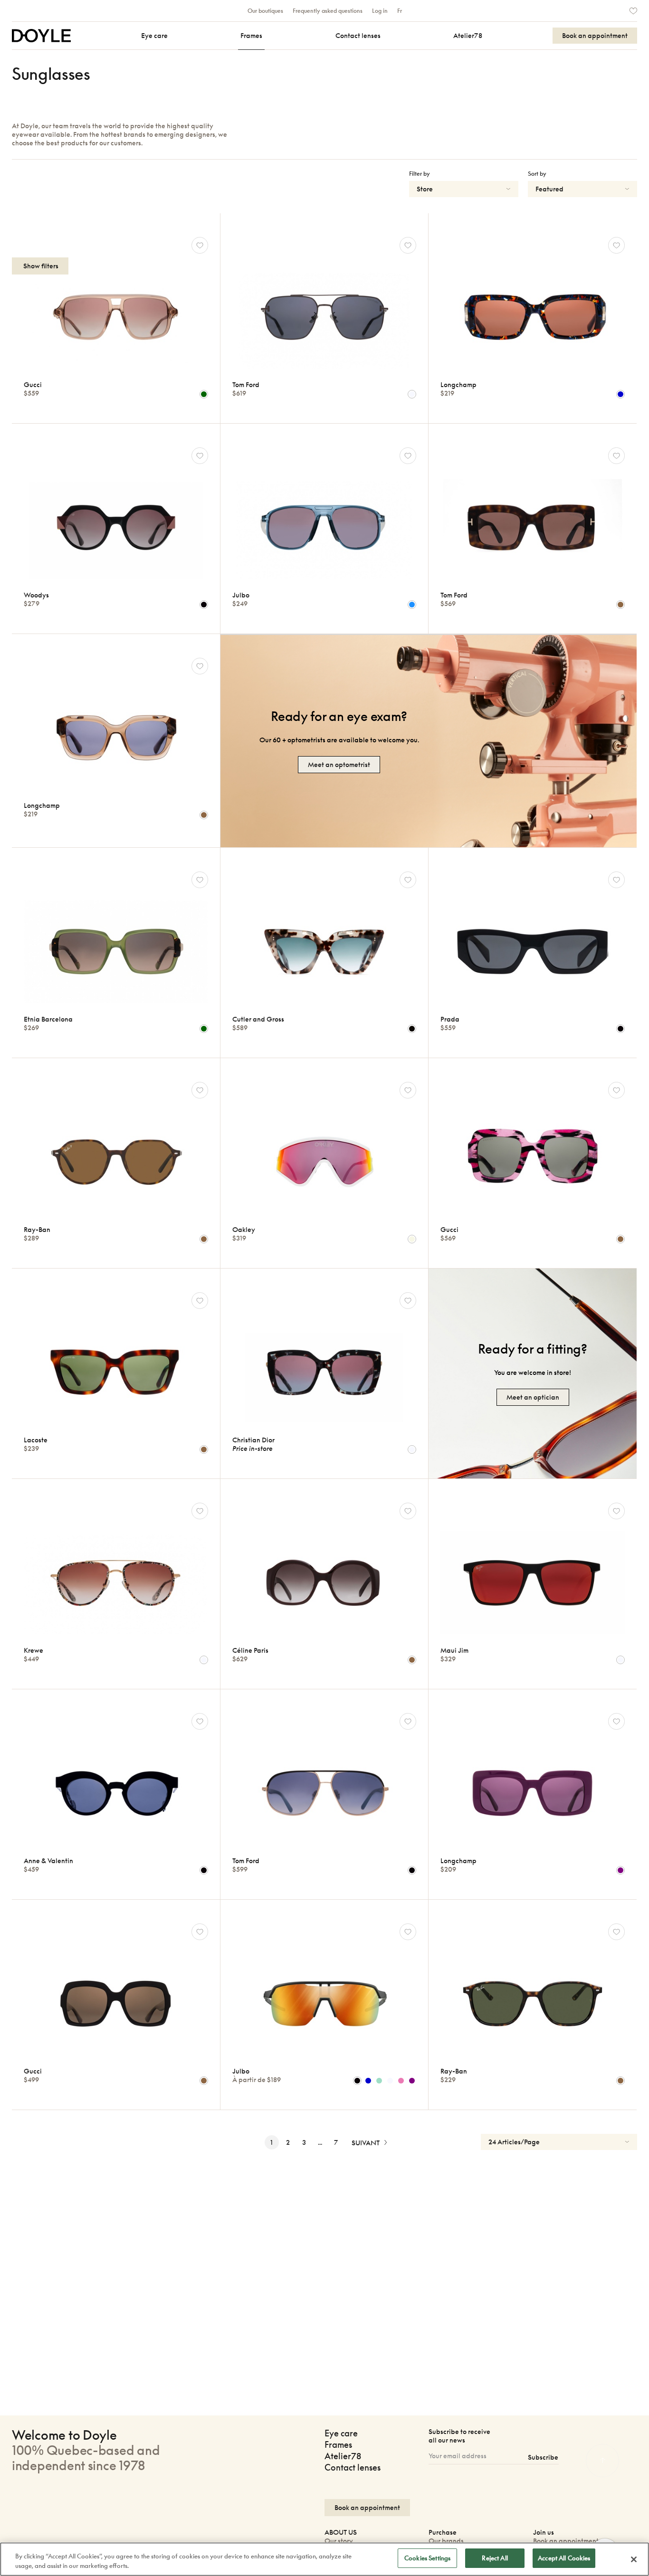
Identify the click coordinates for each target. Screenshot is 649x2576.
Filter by (420, 174)
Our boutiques (265, 11)
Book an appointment (566, 2541)
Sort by (537, 174)
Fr (400, 11)
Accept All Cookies (564, 2558)
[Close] (634, 2559)
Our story (339, 2541)
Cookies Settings (427, 2558)
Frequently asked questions (328, 11)
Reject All (495, 2558)
